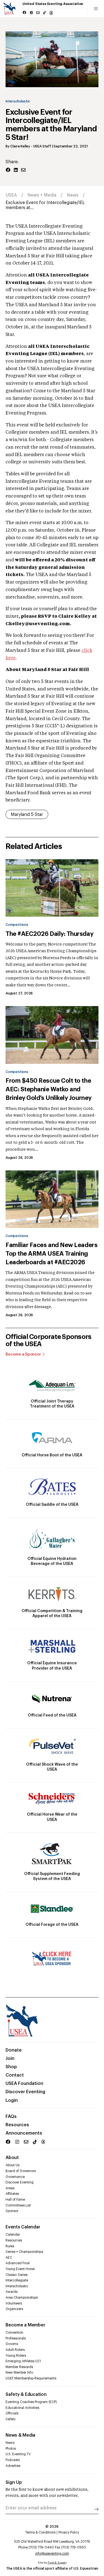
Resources (17, 2125)
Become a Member (25, 2325)
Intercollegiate (17, 2280)
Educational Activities (22, 2408)
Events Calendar (23, 2227)
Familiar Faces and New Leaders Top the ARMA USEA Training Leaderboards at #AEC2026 (51, 1254)
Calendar (13, 2235)
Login (12, 2100)
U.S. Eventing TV (18, 2454)
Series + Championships (24, 2252)
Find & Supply (57, 2563)
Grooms (12, 2344)
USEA (11, 195)
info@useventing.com (52, 2554)
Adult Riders (15, 2350)
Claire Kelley (20, 146)
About (12, 2158)
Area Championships (22, 2298)
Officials (12, 2413)
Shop (11, 2067)
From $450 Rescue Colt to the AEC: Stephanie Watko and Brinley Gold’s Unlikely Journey (49, 1089)
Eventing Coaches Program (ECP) (31, 2402)
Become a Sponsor (23, 1354)
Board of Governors (21, 2171)
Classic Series (17, 2275)
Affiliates (12, 2194)
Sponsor (12, 2211)
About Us (12, 2165)
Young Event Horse (20, 2269)
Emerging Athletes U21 (23, 2361)
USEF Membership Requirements (31, 2378)
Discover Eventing (25, 2092)
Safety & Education (26, 2394)
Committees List (18, 2205)
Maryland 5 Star (27, 815)
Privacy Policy (69, 2532)
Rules (10, 2246)
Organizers (14, 2309)
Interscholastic (18, 101)
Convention (14, 2333)
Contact (15, 2075)
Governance (15, 2177)
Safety (11, 2419)
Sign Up (14, 2482)
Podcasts (13, 2460)
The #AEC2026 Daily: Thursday (49, 934)
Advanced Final (18, 2263)
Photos (11, 2449)
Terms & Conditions (40, 2532)
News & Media (20, 2435)
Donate (14, 2050)
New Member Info (19, 2373)
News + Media (42, 195)
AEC (9, 2258)
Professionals (16, 2338)
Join (10, 2059)
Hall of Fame (15, 2200)
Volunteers (14, 2303)
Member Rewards (19, 2367)
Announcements (24, 2133)
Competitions (17, 925)
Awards (12, 2292)
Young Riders (16, 2356)
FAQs (11, 2117)
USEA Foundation (24, 2084)
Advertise (13, 2466)
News (73, 195)
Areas (10, 2188)
